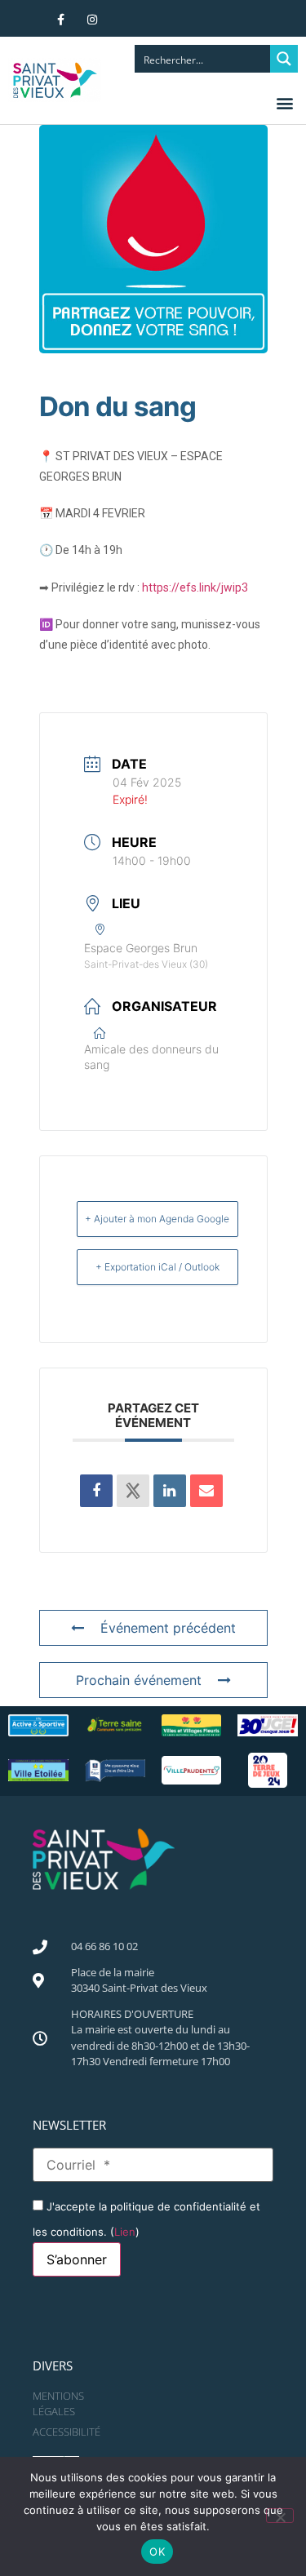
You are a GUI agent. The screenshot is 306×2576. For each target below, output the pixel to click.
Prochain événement (139, 1680)
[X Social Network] (133, 1491)
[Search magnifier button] (284, 59)
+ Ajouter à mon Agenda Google (157, 1219)
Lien (125, 2232)
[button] (284, 102)
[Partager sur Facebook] (96, 1491)
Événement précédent (168, 1628)
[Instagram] (93, 20)
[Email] (206, 1491)
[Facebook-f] (61, 20)
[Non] (280, 2516)
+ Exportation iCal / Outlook (157, 1267)
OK (157, 2552)
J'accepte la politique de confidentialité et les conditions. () (146, 2219)
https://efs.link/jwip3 (195, 587)
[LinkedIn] (170, 1491)
